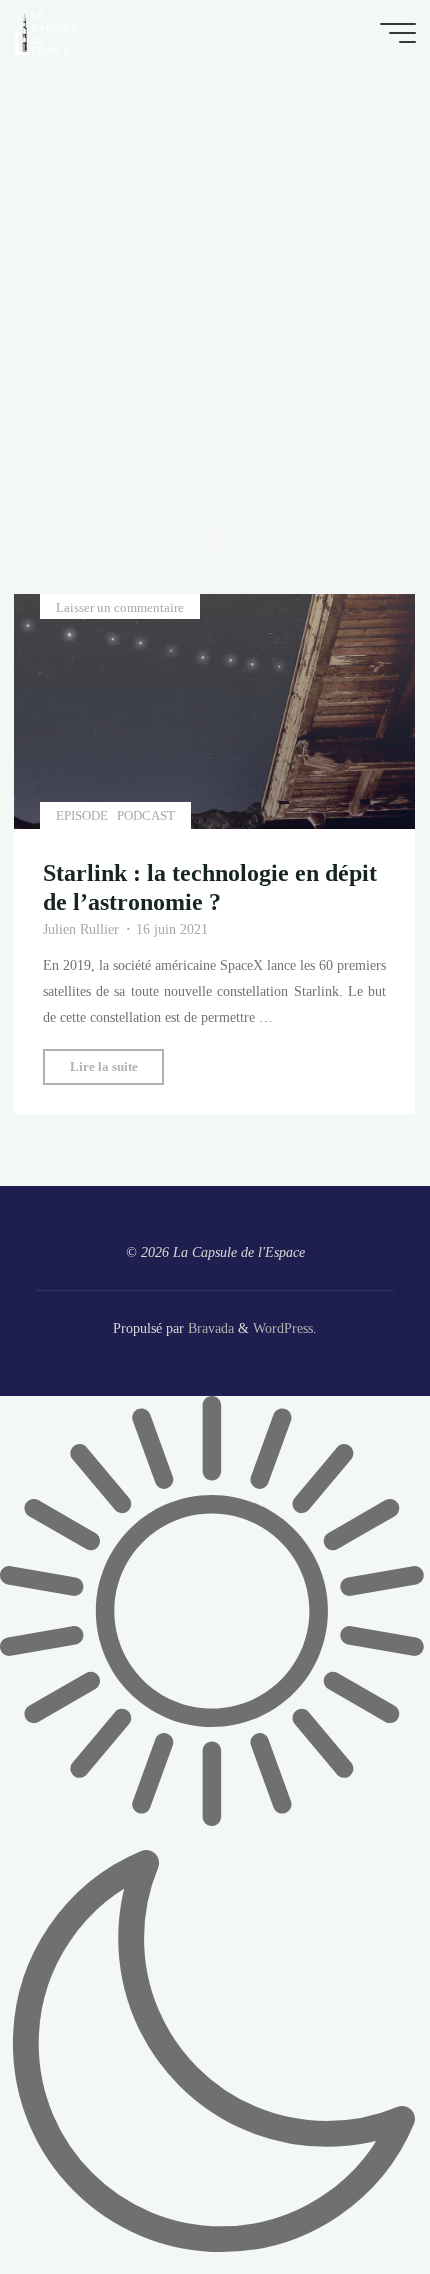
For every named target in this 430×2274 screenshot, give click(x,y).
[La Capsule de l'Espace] (46, 32)
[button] (215, 1835)
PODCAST (147, 814)
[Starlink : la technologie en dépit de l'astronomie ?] (214, 711)
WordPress (283, 1328)
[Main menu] (398, 33)
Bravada (209, 1328)
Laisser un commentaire (120, 607)
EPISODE (82, 814)
